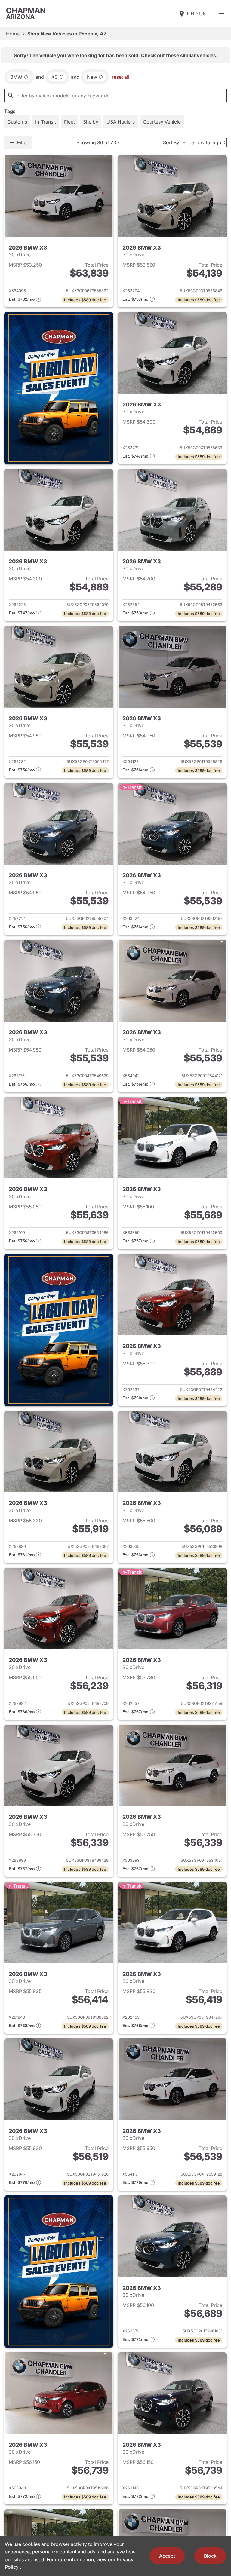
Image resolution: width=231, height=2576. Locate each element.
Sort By (171, 142)
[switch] (221, 14)
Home (13, 34)
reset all (121, 77)
